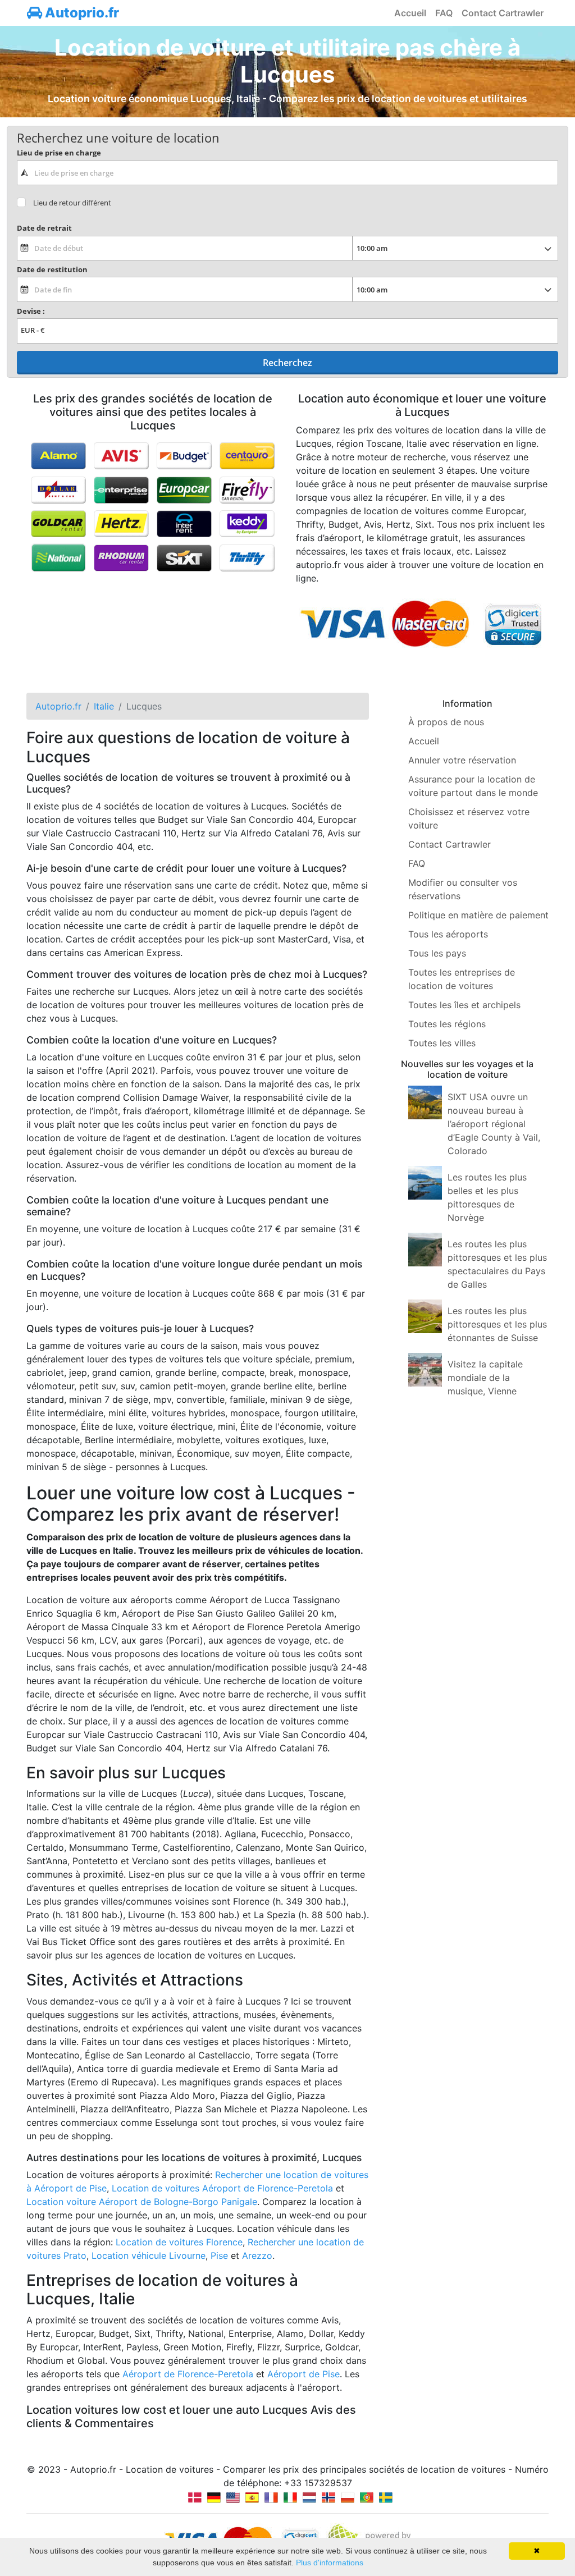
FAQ (444, 13)
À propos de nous (446, 722)
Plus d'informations (330, 2563)
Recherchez (287, 363)
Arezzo (257, 2255)
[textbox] (287, 173)
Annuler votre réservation (462, 760)
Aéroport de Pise (304, 2374)
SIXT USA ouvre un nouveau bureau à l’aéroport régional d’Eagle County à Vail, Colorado (494, 1124)
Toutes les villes (442, 1043)
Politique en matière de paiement (478, 915)
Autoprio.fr (81, 13)
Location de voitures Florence (179, 2242)
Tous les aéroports (448, 934)
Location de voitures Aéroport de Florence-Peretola (222, 2188)
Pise (219, 2255)
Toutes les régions (447, 1024)
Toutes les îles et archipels (464, 1005)
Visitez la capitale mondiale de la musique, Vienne (485, 1378)
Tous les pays (437, 953)
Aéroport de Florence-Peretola (188, 2374)
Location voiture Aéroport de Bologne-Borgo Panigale (142, 2202)
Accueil (410, 13)
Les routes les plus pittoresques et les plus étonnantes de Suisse (497, 1324)
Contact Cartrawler (503, 13)
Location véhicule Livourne (149, 2255)
